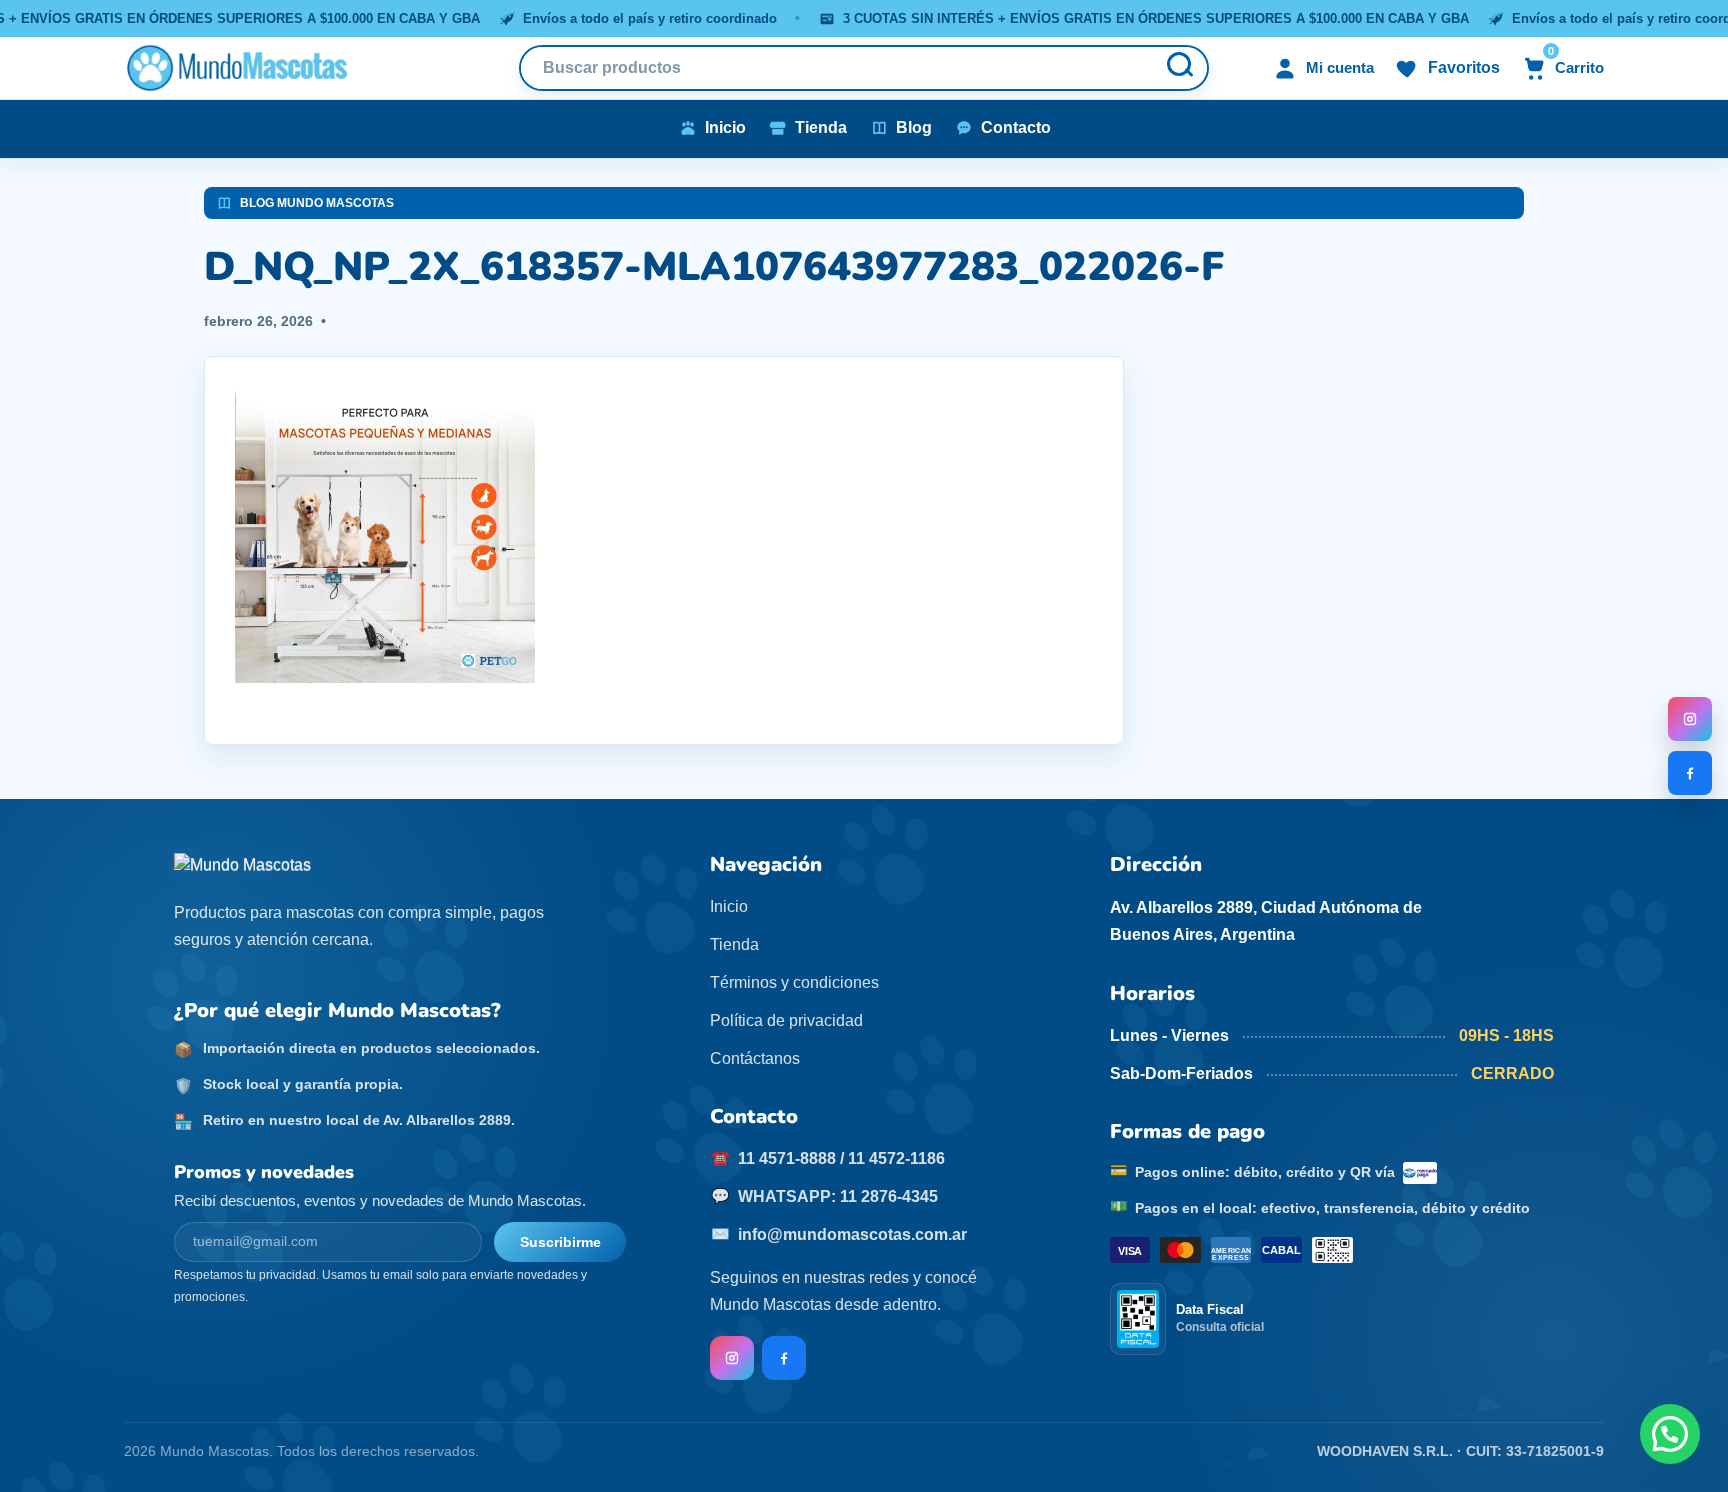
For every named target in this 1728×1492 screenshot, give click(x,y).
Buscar (1179, 68)
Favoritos (1464, 67)
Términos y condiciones (794, 982)
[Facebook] (1690, 773)
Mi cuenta (1340, 67)
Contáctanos (755, 1058)
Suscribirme (560, 1242)
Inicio (729, 906)
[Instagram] (1690, 719)
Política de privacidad (786, 1020)
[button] (1670, 1434)
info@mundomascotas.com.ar (852, 1234)
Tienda (734, 944)
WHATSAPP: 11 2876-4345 (838, 1196)
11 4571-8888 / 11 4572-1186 (841, 1158)
